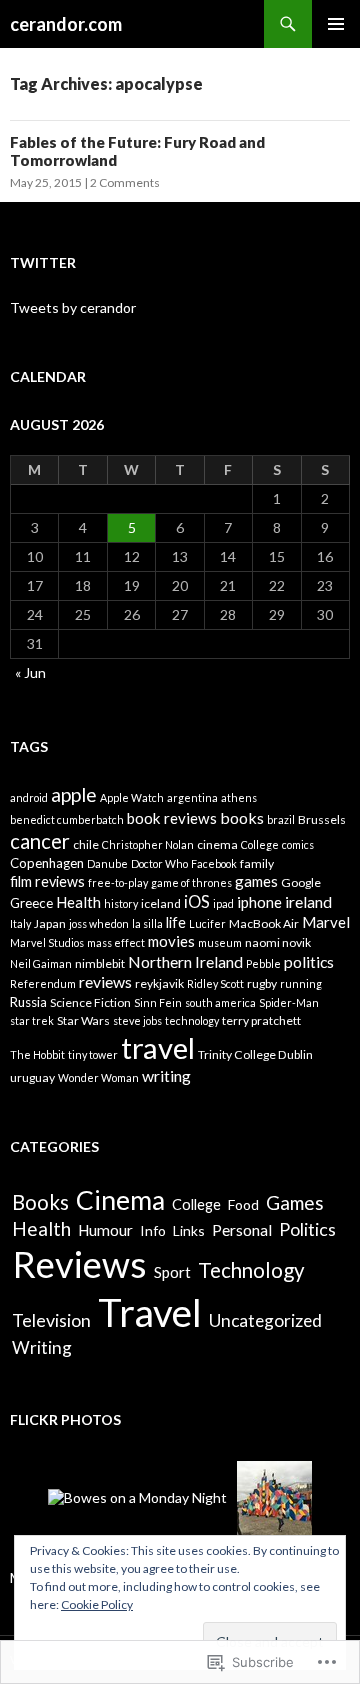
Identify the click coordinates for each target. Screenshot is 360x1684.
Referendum (43, 983)
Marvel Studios (47, 942)
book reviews (172, 818)
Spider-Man (289, 1002)
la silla (147, 923)
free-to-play (118, 882)
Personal (242, 1230)
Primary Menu (336, 24)
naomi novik (278, 942)
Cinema (120, 1200)
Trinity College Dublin (255, 1054)
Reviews (79, 1264)
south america (220, 1002)
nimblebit (100, 963)
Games (295, 1202)
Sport (172, 1272)
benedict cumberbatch (67, 819)
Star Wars (83, 1020)
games (256, 881)
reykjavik (159, 983)
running (301, 983)
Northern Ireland (185, 961)
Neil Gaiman (41, 963)
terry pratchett (261, 1020)
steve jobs (137, 1020)
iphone (259, 902)
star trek (32, 1020)
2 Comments (125, 182)
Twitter (43, 262)
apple (74, 794)
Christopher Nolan (148, 844)
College (260, 844)
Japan (50, 923)
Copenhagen (47, 863)
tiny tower (93, 1054)
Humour (105, 1230)
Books (40, 1202)
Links (189, 1230)
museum (220, 942)
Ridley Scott (215, 983)
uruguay (32, 1077)
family (257, 863)
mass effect (116, 942)
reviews (105, 981)
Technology (251, 1270)
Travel (150, 1312)
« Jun (30, 672)
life (176, 922)
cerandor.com (66, 24)
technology (192, 1020)
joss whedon (99, 923)
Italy (20, 923)
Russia (28, 1002)
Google (301, 882)
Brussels (322, 819)
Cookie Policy (97, 1604)
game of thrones (191, 882)
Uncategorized (265, 1320)
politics (309, 961)
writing (166, 1075)
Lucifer (207, 923)
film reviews (47, 881)
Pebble (263, 963)
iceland (161, 903)
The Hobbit (37, 1054)
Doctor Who (159, 863)
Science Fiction (90, 1002)
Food (243, 1204)
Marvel (326, 922)
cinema (217, 844)
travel (158, 1047)
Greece (31, 903)
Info (153, 1230)
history (121, 903)
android (29, 797)
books (242, 817)
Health (78, 902)
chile (86, 844)
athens (239, 797)
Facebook (214, 863)
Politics (307, 1229)
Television (51, 1320)
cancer (40, 841)
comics (298, 844)
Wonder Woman (98, 1077)
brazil (281, 819)
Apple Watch (132, 797)
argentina (192, 797)
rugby (262, 983)
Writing (42, 1347)
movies (171, 941)
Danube (107, 863)
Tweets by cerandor (73, 307)
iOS (197, 902)
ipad (223, 903)
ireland (308, 901)
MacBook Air (264, 923)
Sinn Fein (158, 1002)
